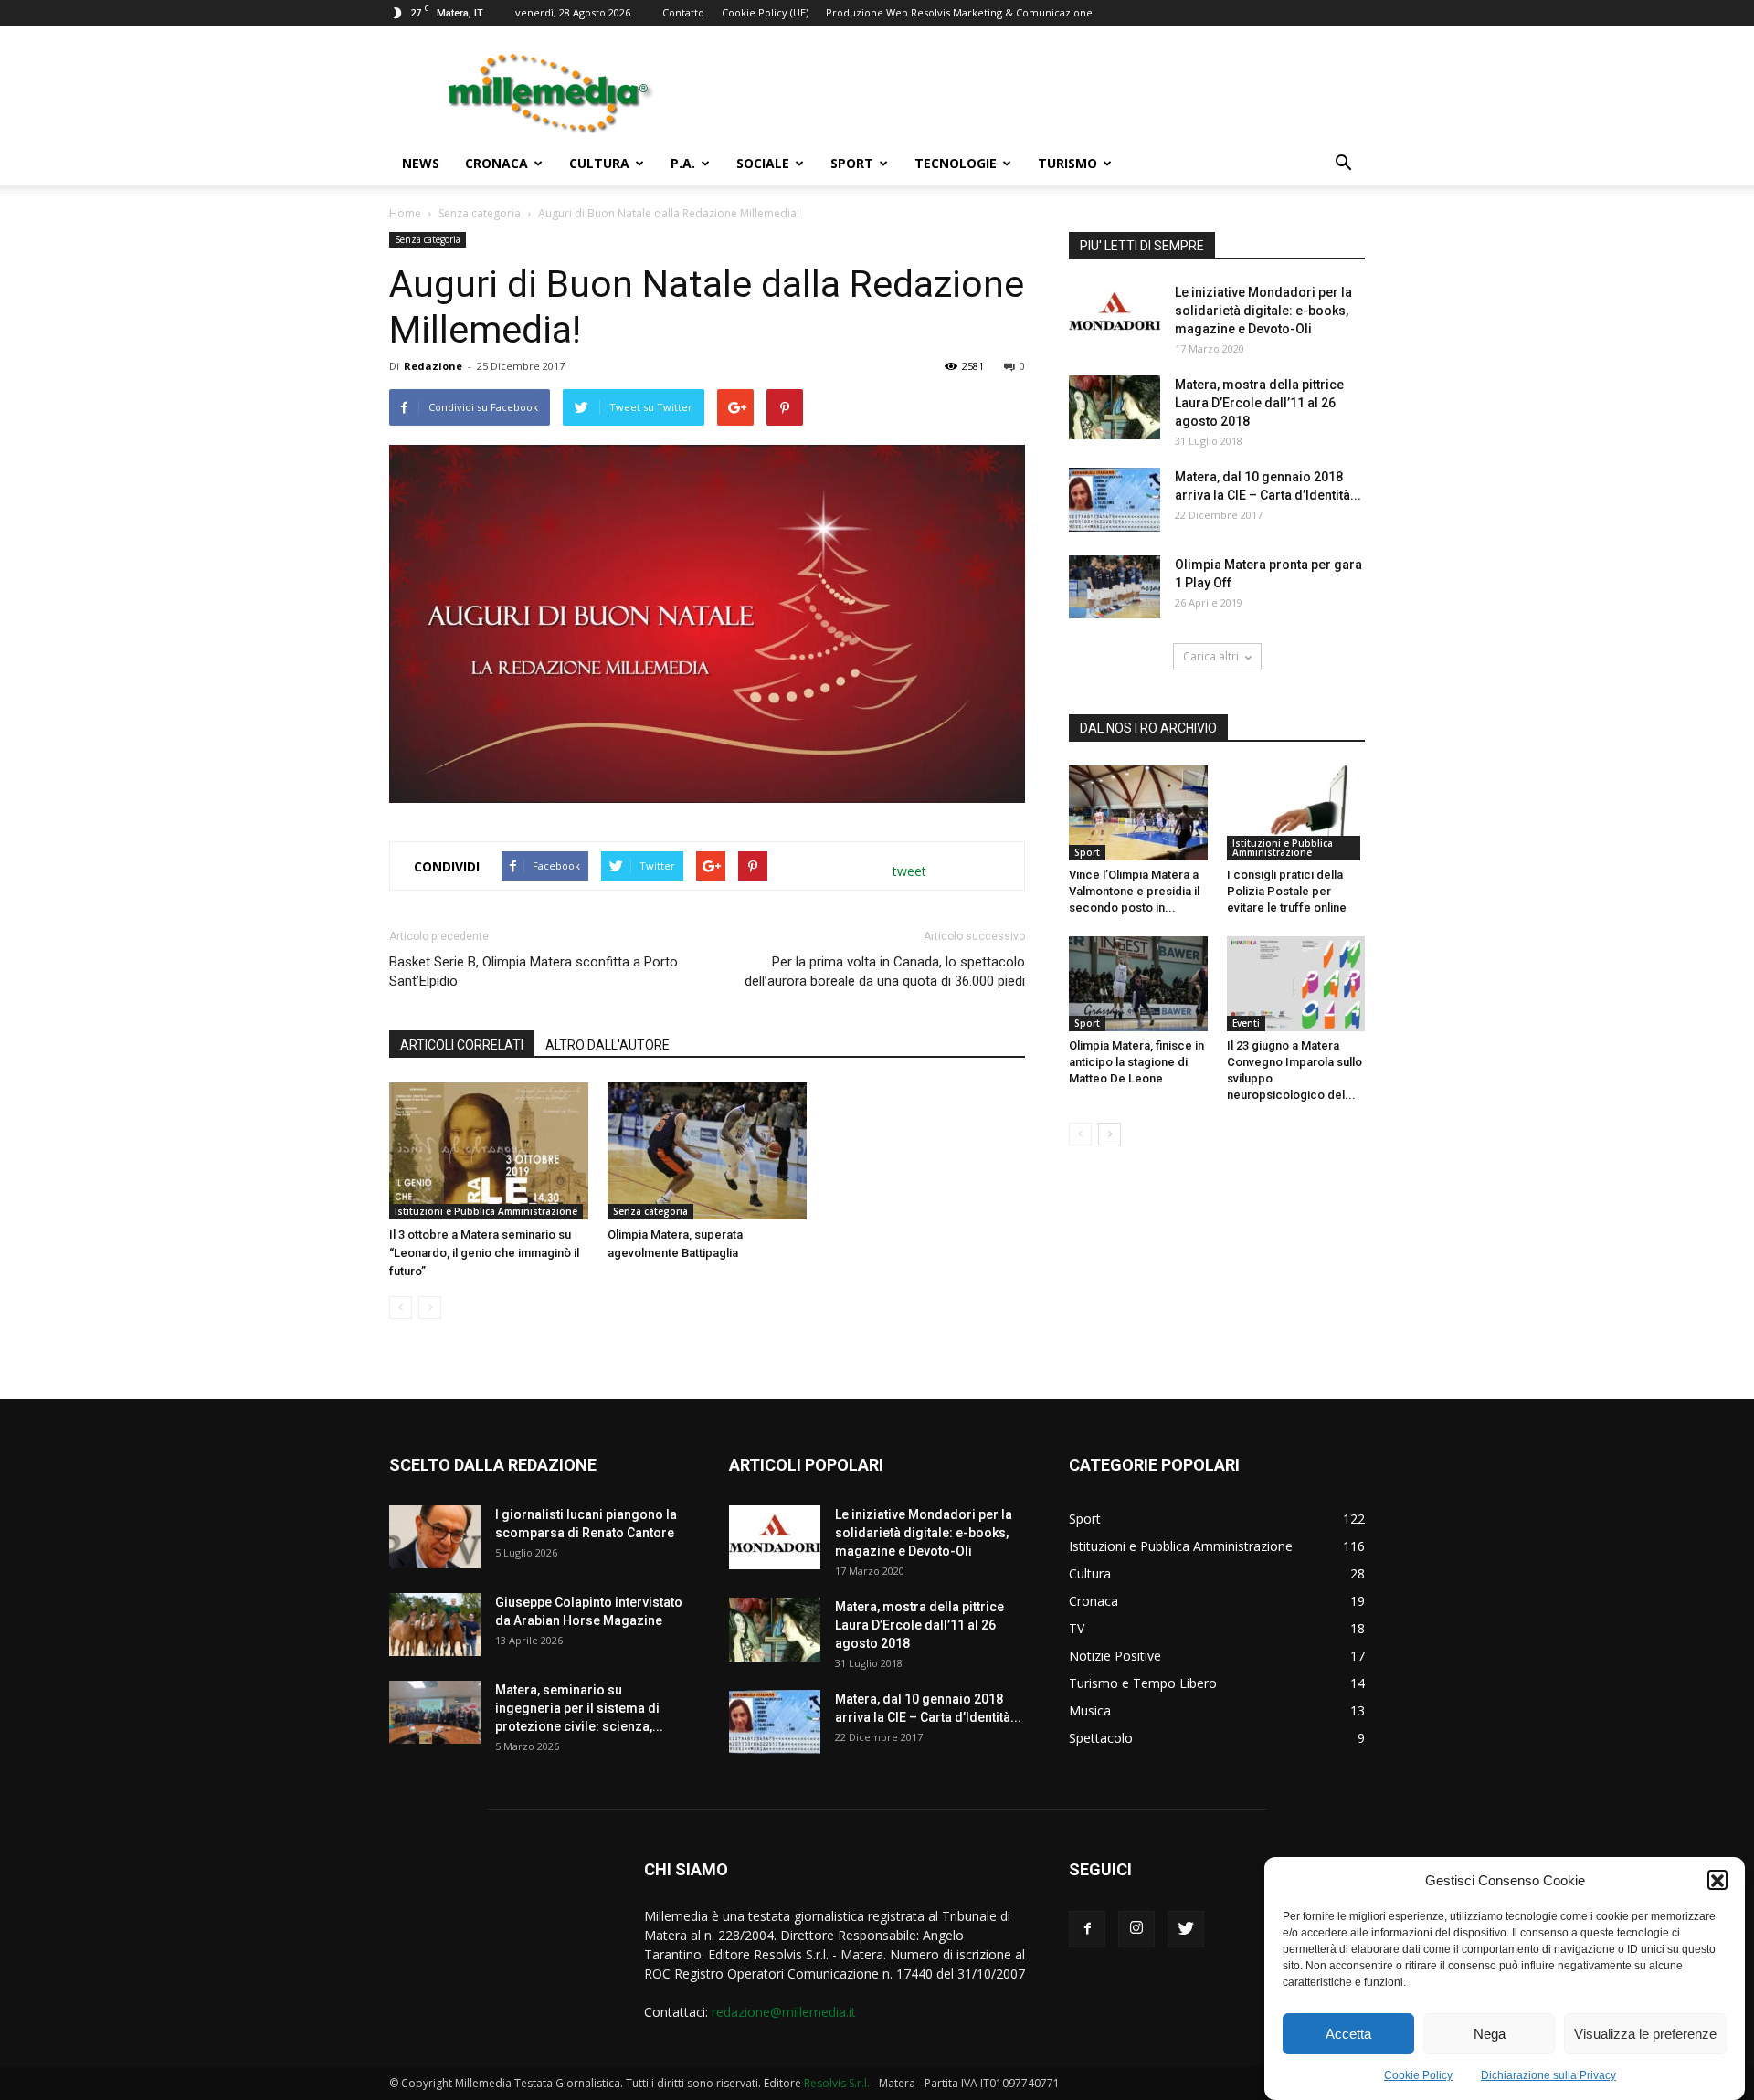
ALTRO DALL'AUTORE (608, 1045)
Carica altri (1211, 656)
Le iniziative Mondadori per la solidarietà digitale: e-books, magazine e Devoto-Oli (1263, 311)
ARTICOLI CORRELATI (462, 1045)
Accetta (1348, 2034)
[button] (1717, 1881)
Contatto (683, 12)
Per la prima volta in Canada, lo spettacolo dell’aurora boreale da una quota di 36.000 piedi (885, 971)
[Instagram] (1136, 1929)
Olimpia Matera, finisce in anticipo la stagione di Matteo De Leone (1136, 1062)
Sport (852, 163)
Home (405, 213)
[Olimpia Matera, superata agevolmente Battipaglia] (707, 1151)
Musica (1090, 1710)
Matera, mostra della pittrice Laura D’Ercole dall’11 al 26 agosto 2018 (1259, 403)
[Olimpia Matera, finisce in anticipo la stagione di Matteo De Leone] (1138, 984)
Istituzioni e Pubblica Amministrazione (486, 1211)
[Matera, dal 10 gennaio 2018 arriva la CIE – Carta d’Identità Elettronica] (1115, 500)
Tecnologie (956, 163)
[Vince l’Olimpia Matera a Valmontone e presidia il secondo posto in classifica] (1138, 813)
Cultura (599, 163)
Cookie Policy (1418, 2075)
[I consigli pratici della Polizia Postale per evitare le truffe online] (1296, 813)
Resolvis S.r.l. (837, 2083)
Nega (1490, 2034)
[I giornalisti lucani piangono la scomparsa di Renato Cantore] (435, 1537)
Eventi (1246, 1023)
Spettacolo (1101, 1738)
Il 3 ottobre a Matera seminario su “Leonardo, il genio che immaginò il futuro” (484, 1253)
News (421, 163)
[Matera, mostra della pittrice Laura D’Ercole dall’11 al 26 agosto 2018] (1115, 407)
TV (1077, 1628)
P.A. (683, 163)
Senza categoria (480, 213)
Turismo (1067, 163)
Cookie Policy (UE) (765, 12)
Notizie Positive (1115, 1656)
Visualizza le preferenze (1645, 2034)
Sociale (763, 163)
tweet (909, 871)
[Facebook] (1087, 1929)
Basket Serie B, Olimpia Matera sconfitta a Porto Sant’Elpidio (534, 971)
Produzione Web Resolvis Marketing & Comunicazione (959, 12)
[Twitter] (1186, 1929)
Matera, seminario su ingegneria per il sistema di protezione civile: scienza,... (579, 1708)
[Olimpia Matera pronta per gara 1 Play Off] (1115, 587)
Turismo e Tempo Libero (1143, 1683)
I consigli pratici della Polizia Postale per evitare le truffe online (1287, 891)
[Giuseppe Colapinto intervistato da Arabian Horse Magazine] (435, 1625)
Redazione (433, 366)
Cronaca (497, 163)
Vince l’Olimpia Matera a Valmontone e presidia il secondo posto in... (1134, 891)
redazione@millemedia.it (784, 2012)
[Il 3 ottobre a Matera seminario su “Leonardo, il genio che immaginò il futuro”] (489, 1151)
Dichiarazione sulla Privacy (1548, 2075)
